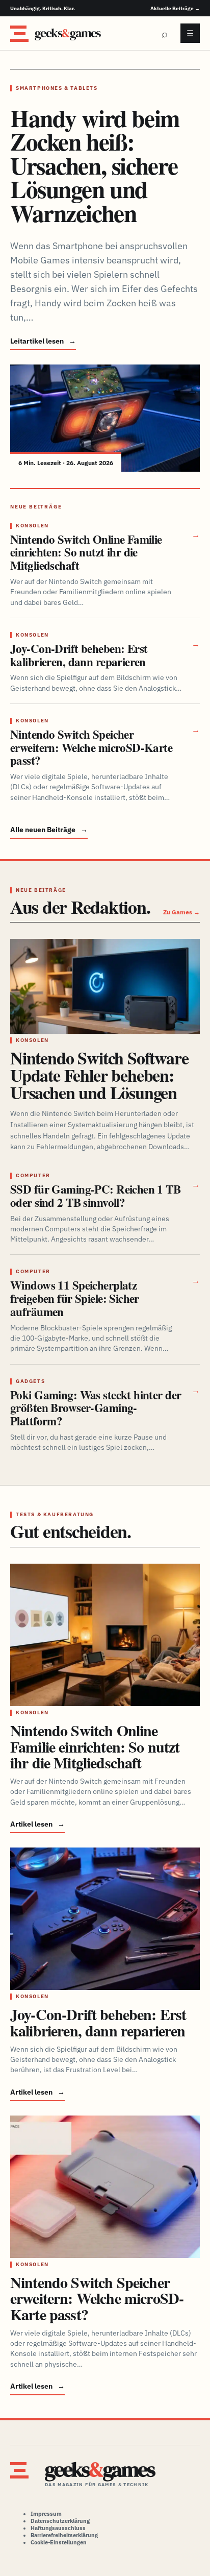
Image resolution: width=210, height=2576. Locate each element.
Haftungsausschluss (58, 2528)
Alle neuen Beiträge (49, 830)
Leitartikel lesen (43, 341)
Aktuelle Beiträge (175, 8)
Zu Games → (181, 912)
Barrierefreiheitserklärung (64, 2535)
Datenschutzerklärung (60, 2521)
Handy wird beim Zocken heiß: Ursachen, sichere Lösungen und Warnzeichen (95, 165)
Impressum (46, 2514)
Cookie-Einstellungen (59, 2542)
